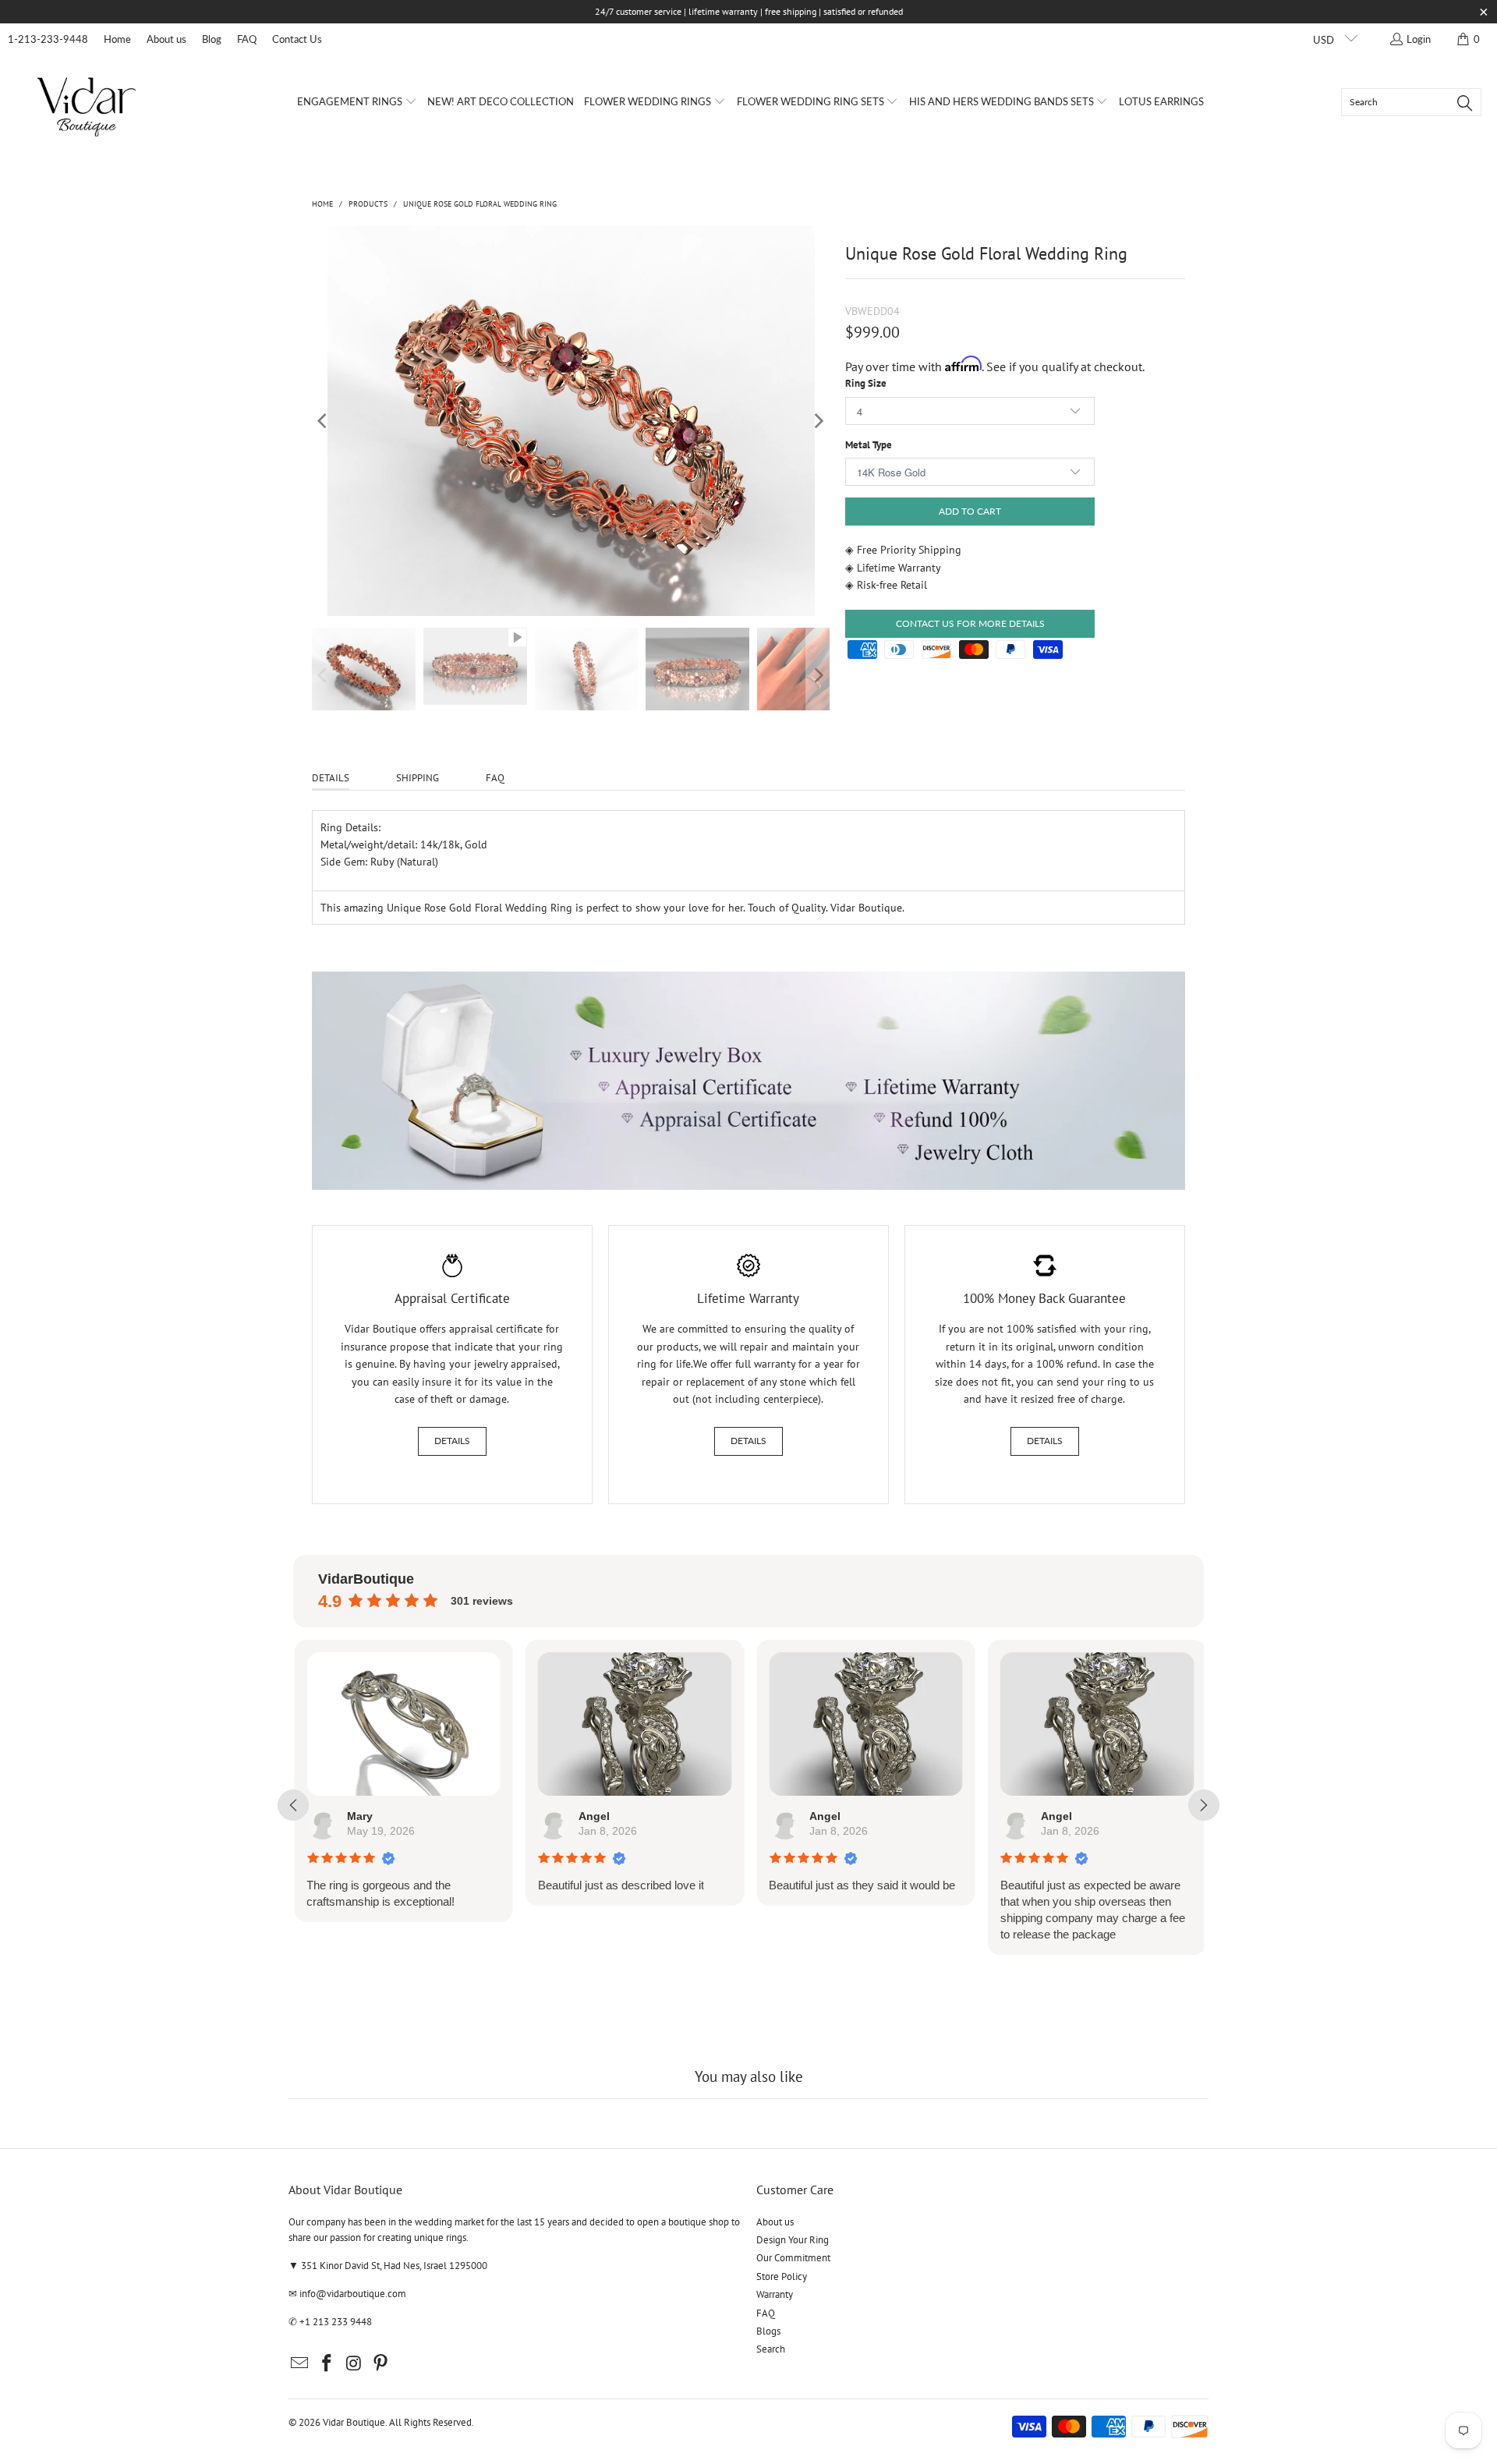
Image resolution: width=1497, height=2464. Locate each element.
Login (1419, 39)
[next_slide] (1204, 1805)
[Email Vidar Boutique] (300, 2364)
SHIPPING (418, 778)
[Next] (818, 421)
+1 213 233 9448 (336, 2322)
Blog (212, 39)
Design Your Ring (793, 2240)
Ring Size (866, 383)
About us (166, 39)
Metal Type (869, 445)
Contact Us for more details (970, 623)
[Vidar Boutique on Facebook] (327, 2364)
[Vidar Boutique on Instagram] (354, 2364)
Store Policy (782, 2276)
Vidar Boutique (354, 2422)
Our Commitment (793, 2258)
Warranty (775, 2294)
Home (117, 39)
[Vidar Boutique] (88, 102)
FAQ (247, 39)
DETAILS (331, 778)
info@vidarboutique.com (353, 2294)
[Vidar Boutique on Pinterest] (381, 2364)
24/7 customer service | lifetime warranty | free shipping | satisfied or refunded (749, 11)
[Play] (571, 421)
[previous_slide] (293, 1805)
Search (771, 2349)
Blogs (768, 2331)
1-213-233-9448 (48, 39)
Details (452, 1441)
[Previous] (324, 421)
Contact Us (297, 39)
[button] (357, 102)
